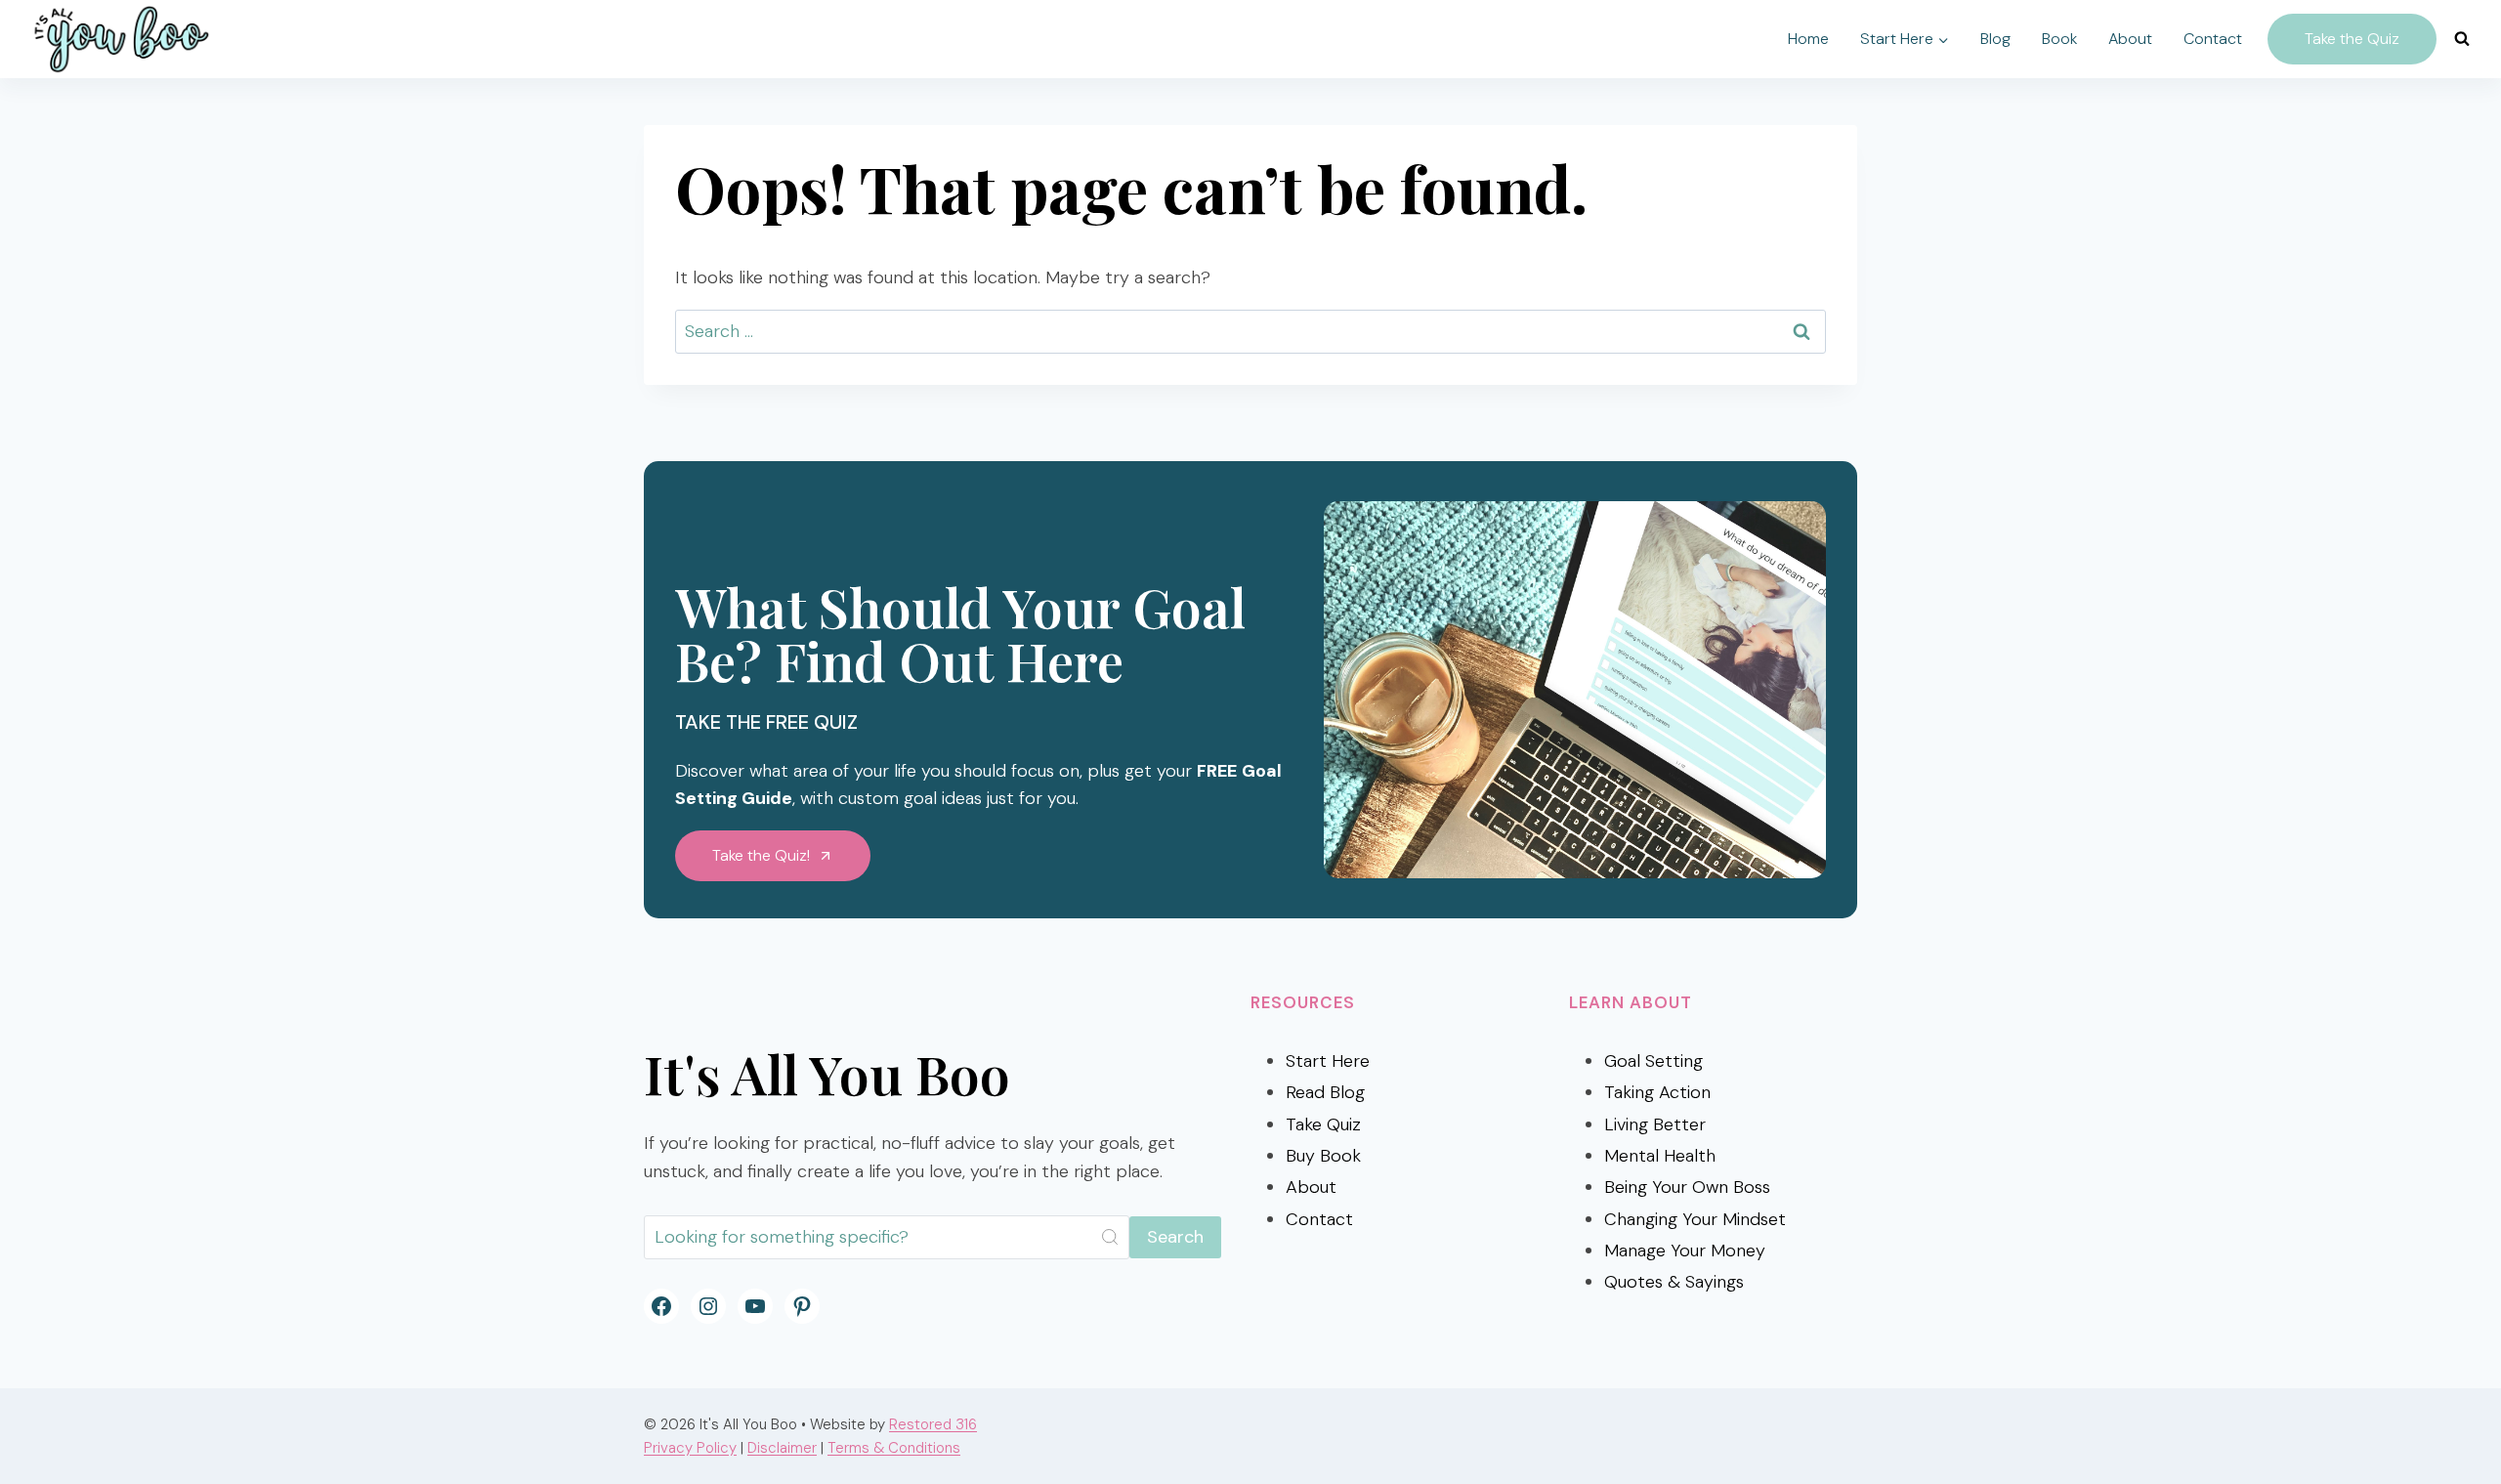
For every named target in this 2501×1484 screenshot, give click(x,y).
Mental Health (1660, 1156)
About (2130, 39)
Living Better (1655, 1124)
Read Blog (1325, 1092)
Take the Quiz (2352, 39)
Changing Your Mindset (1695, 1219)
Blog (1995, 39)
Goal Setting (1653, 1061)
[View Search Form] (2462, 39)
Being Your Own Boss (1687, 1187)
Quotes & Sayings (1674, 1282)
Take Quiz (1323, 1124)
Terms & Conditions (894, 1448)
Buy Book (1323, 1156)
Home (1808, 39)
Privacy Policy (690, 1448)
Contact (2213, 39)
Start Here (1328, 1061)
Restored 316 (933, 1424)
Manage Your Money (1685, 1251)
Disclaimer (782, 1448)
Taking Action (1657, 1092)
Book (2059, 39)
